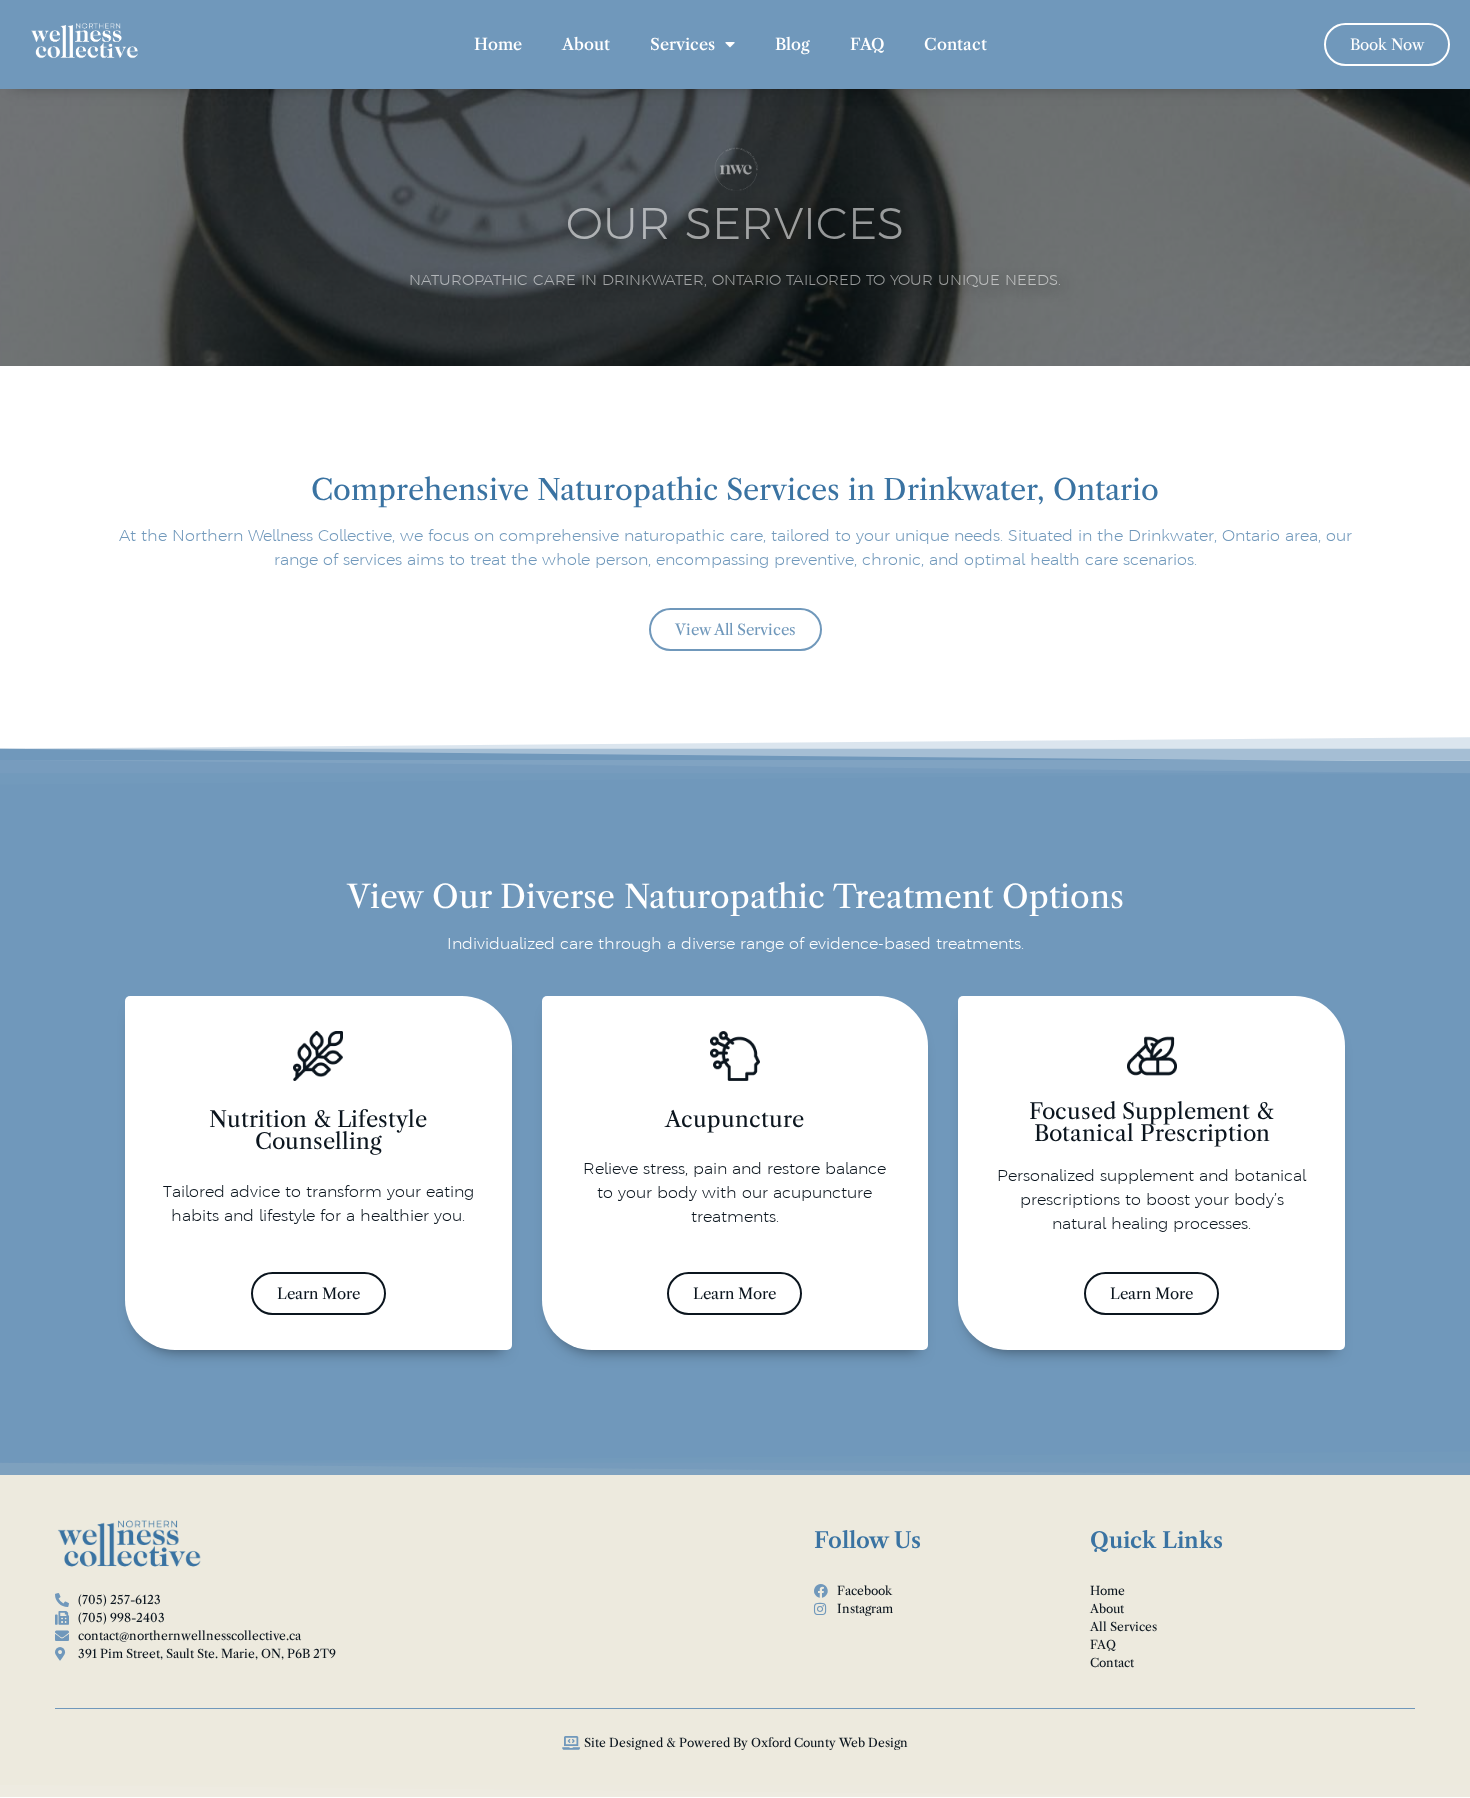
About (586, 44)
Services (682, 44)
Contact (955, 44)
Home (498, 44)
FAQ (867, 44)
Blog (792, 44)
